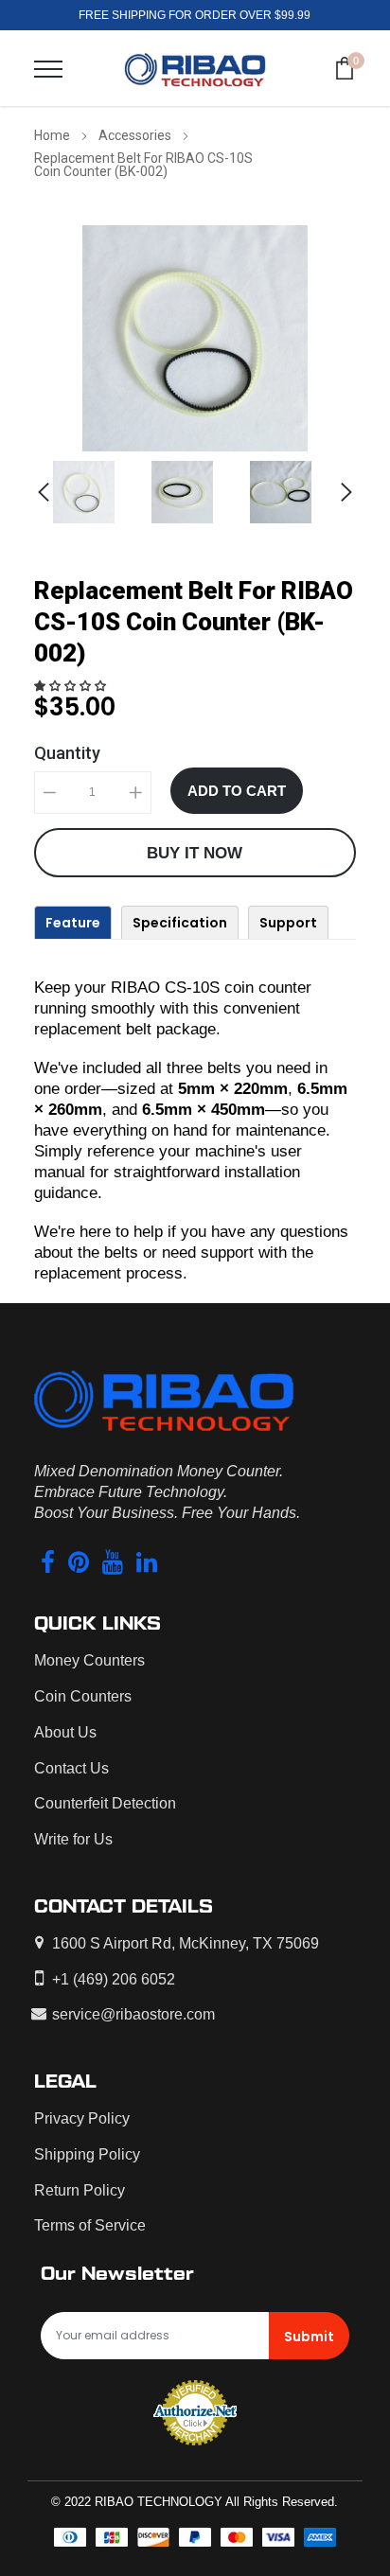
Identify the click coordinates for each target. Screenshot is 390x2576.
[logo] (195, 68)
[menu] (48, 69)
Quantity (67, 753)
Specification (180, 923)
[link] (97, 492)
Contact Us (71, 1768)
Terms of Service (90, 2225)
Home (52, 135)
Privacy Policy (82, 2118)
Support (288, 923)
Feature (73, 923)
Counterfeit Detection (105, 1803)
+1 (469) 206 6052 (114, 1979)
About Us (65, 1732)
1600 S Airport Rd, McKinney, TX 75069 (186, 1943)
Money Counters (89, 1660)
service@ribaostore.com (133, 2014)
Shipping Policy (87, 2154)
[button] (71, 686)
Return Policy (80, 2190)
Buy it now (195, 853)
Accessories (135, 135)
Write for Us (73, 1839)
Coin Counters (83, 1696)
